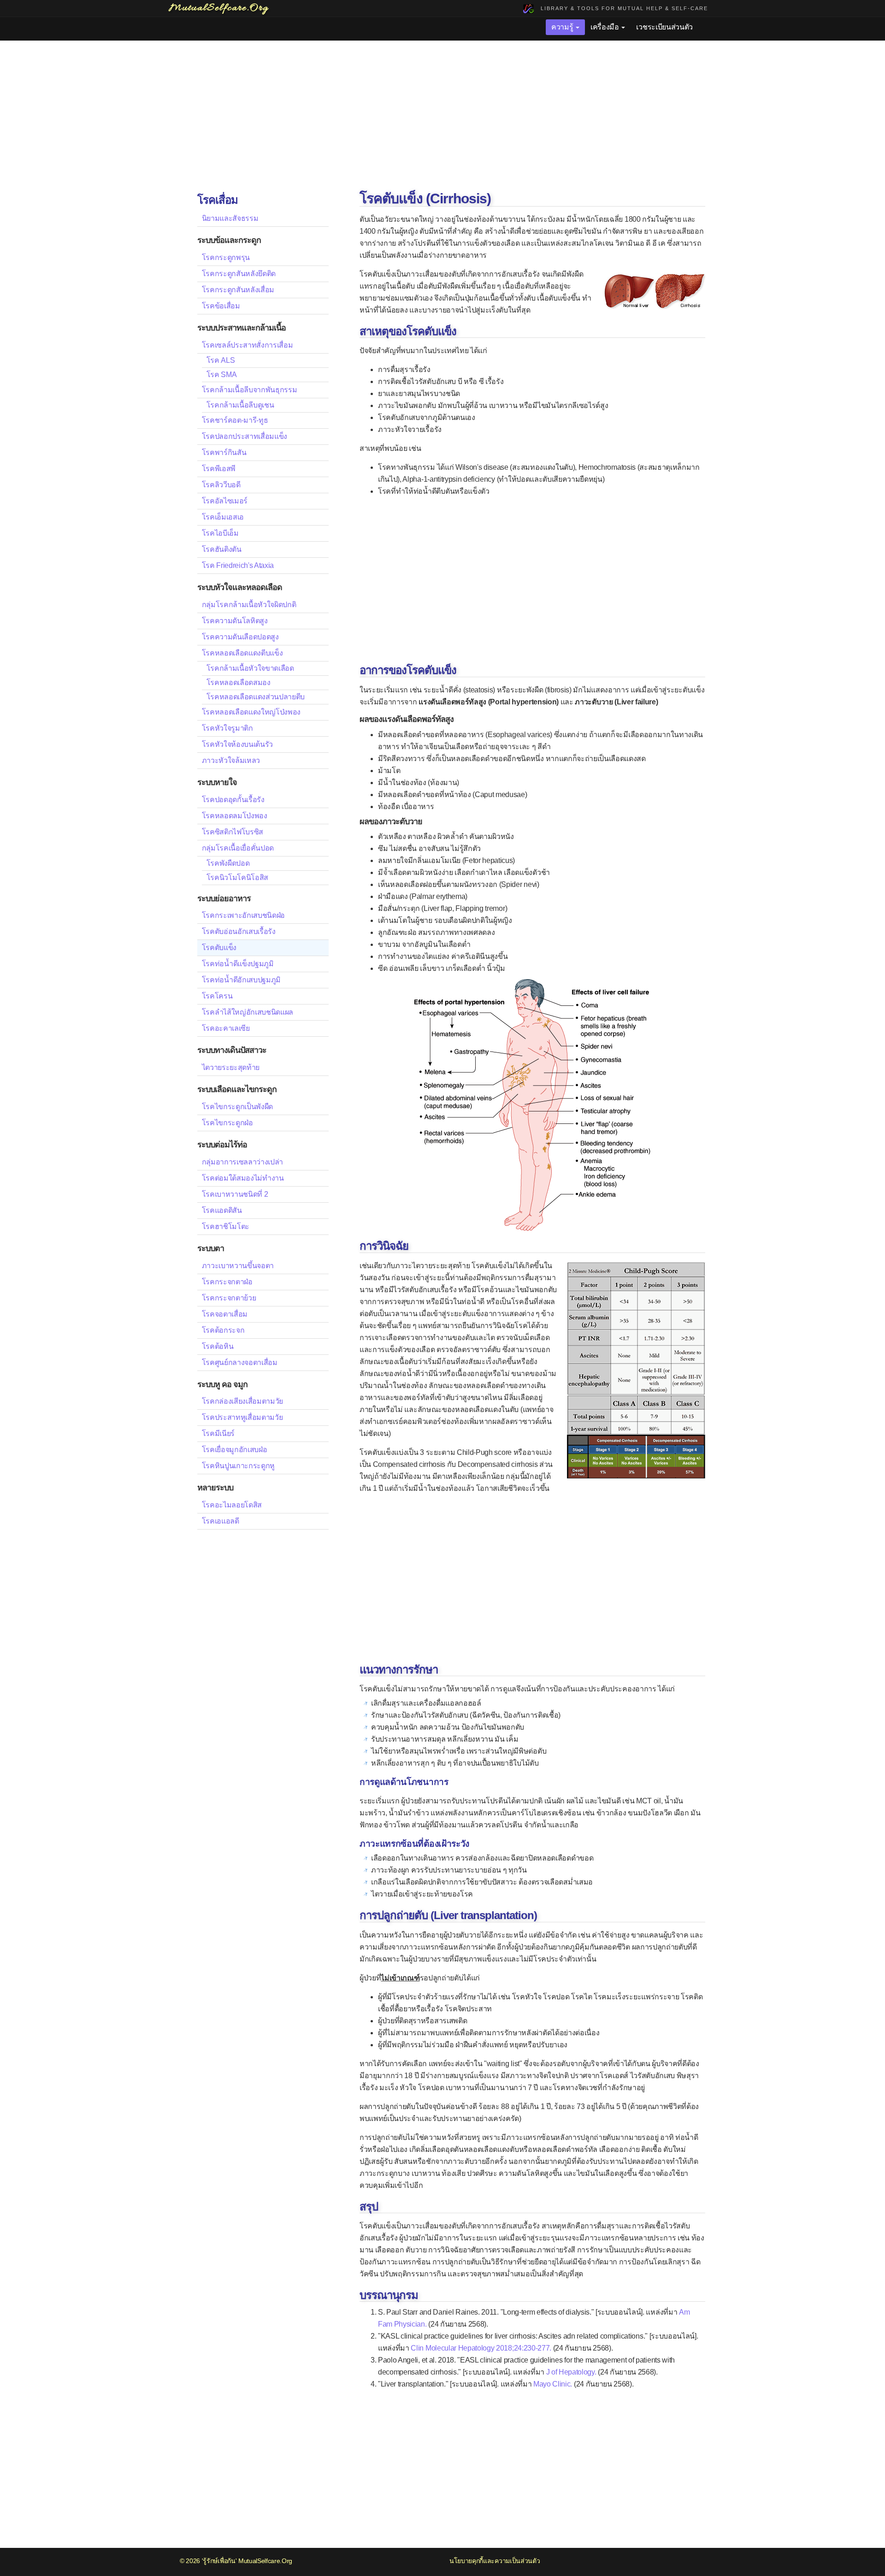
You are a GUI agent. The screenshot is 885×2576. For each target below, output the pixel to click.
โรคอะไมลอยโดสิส (232, 1505)
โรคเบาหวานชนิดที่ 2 (235, 1194)
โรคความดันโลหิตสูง (235, 621)
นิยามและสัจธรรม (230, 218)
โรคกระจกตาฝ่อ (227, 1282)
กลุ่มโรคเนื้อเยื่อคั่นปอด (238, 848)
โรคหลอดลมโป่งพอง (235, 816)
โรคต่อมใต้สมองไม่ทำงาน (243, 1178)
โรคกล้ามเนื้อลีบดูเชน (240, 405)
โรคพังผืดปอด (228, 863)
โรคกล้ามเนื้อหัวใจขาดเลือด (250, 668)
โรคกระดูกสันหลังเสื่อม (238, 290)
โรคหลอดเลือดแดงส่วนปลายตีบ (256, 697)
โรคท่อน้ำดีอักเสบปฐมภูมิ (242, 980)
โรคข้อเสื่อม (221, 306)
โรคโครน (217, 996)
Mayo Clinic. (553, 2384)
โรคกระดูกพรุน (226, 257)
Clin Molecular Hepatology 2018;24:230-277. (481, 2348)
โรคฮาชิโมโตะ (226, 1226)
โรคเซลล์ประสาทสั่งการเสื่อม (248, 345)
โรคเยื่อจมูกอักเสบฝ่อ (235, 1450)
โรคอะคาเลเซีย (226, 1028)
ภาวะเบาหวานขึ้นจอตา (238, 1266)
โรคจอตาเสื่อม (225, 1314)
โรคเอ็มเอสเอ (223, 517)
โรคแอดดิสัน (222, 1210)
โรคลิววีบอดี (221, 485)
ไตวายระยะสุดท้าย (231, 1067)
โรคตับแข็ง (219, 948)
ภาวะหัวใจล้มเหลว (231, 760)
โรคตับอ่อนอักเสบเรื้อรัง (239, 931)
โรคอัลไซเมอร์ (225, 501)
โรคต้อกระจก (223, 1330)
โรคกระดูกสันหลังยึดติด (239, 274)
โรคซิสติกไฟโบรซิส (233, 832)
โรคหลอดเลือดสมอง (239, 682)
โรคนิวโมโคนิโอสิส (238, 877)
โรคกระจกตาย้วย (229, 1298)
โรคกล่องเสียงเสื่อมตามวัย (243, 1401)
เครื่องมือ (605, 27)
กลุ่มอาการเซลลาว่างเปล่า (243, 1162)
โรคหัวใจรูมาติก (227, 728)
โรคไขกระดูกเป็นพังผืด (238, 1107)
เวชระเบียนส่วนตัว (664, 27)
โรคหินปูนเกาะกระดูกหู (239, 1466)
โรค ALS (221, 360)
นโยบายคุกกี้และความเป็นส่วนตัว (495, 2561)
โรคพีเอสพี (219, 469)
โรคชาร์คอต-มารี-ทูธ (235, 420)
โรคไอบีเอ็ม (220, 533)
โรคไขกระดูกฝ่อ (227, 1123)
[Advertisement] (442, 117)
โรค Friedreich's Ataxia (238, 565)
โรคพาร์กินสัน (224, 452)
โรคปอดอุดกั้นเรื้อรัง (233, 800)
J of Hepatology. (571, 2372)
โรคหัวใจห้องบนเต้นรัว (238, 744)
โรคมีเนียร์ (218, 1433)
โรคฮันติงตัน (222, 549)
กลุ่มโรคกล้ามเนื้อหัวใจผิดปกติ (249, 605)
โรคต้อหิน (218, 1346)
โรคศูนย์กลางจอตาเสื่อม (240, 1362)
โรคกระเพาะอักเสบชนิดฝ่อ (244, 915)
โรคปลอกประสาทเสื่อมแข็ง (245, 436)
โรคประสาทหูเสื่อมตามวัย (242, 1417)
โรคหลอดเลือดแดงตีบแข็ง (242, 653)
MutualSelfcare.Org (265, 2561)
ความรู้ (563, 27)
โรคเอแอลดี (221, 1521)
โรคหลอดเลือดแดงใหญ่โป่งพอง (251, 712)
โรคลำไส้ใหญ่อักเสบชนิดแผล (248, 1012)
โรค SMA (222, 375)
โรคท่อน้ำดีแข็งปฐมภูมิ (238, 964)
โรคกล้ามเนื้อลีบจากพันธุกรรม (250, 390)
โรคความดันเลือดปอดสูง (240, 637)
